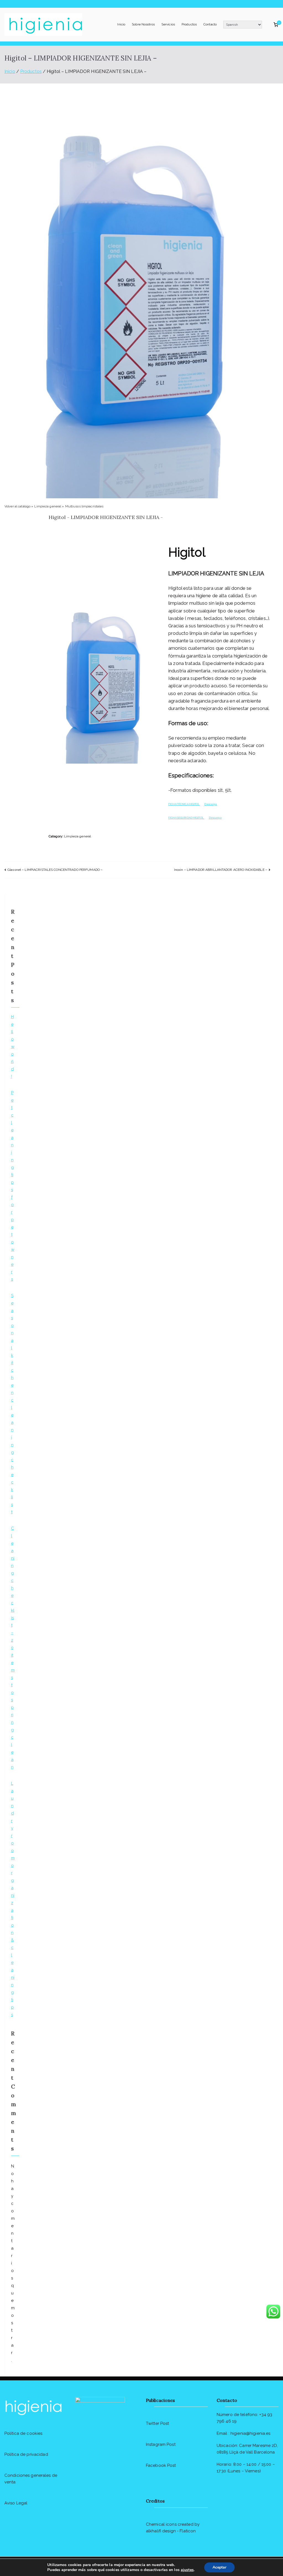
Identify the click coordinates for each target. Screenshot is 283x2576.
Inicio (121, 24)
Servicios (168, 24)
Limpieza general (48, 506)
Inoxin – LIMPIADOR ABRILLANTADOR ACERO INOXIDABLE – (221, 870)
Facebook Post (161, 2465)
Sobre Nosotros (143, 24)
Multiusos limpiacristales (84, 506)
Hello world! (13, 1047)
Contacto (210, 24)
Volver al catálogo (18, 506)
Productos (189, 24)
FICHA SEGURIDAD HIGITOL (186, 818)
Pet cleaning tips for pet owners (13, 1186)
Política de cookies (23, 2433)
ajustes (187, 2570)
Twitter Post (157, 2423)
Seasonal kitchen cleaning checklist (12, 1404)
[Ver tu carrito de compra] (276, 25)
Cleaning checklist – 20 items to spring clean (13, 1648)
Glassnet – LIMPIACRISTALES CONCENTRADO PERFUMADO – (55, 870)
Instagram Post (161, 2444)
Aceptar (219, 2567)
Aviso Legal (16, 2503)
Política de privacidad (26, 2454)
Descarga (211, 804)
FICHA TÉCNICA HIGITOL (184, 804)
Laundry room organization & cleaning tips (13, 1899)
